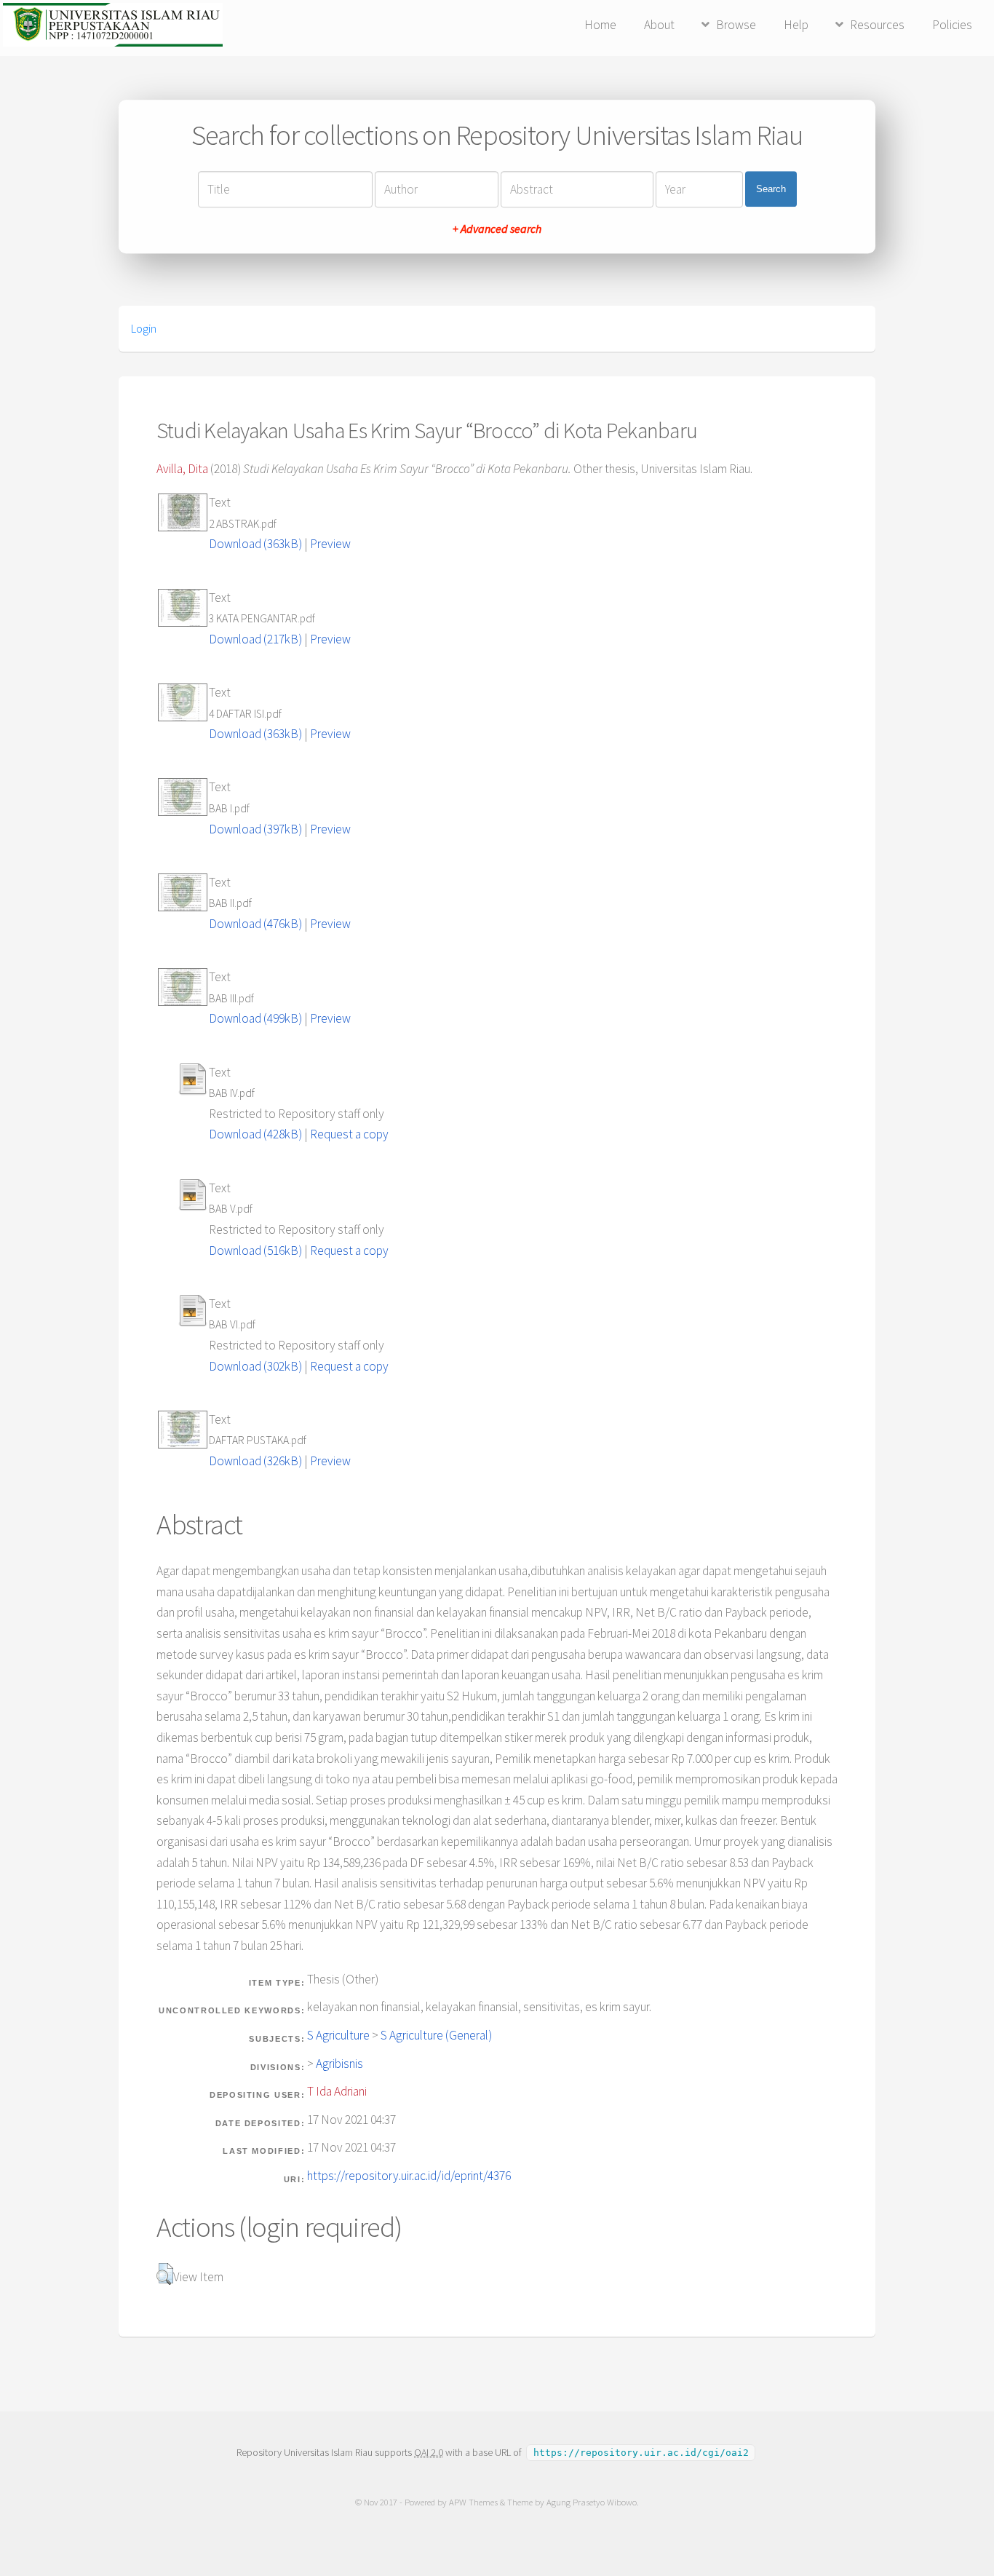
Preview (330, 544)
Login (144, 328)
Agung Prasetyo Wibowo (592, 2502)
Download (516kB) (255, 1251)
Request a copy (349, 1134)
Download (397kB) (255, 829)
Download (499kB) (255, 1018)
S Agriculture (338, 2035)
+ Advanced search (497, 229)
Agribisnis (339, 2064)
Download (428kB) (255, 1134)
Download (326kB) (255, 1461)
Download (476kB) (255, 924)
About (659, 25)
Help (796, 25)
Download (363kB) (255, 544)
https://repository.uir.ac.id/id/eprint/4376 (409, 2176)
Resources (877, 25)
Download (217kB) (255, 639)
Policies (952, 25)
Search (771, 189)
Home (600, 25)
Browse (736, 25)
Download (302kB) (255, 1366)
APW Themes (473, 2502)
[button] (165, 2274)
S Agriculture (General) (436, 2035)
